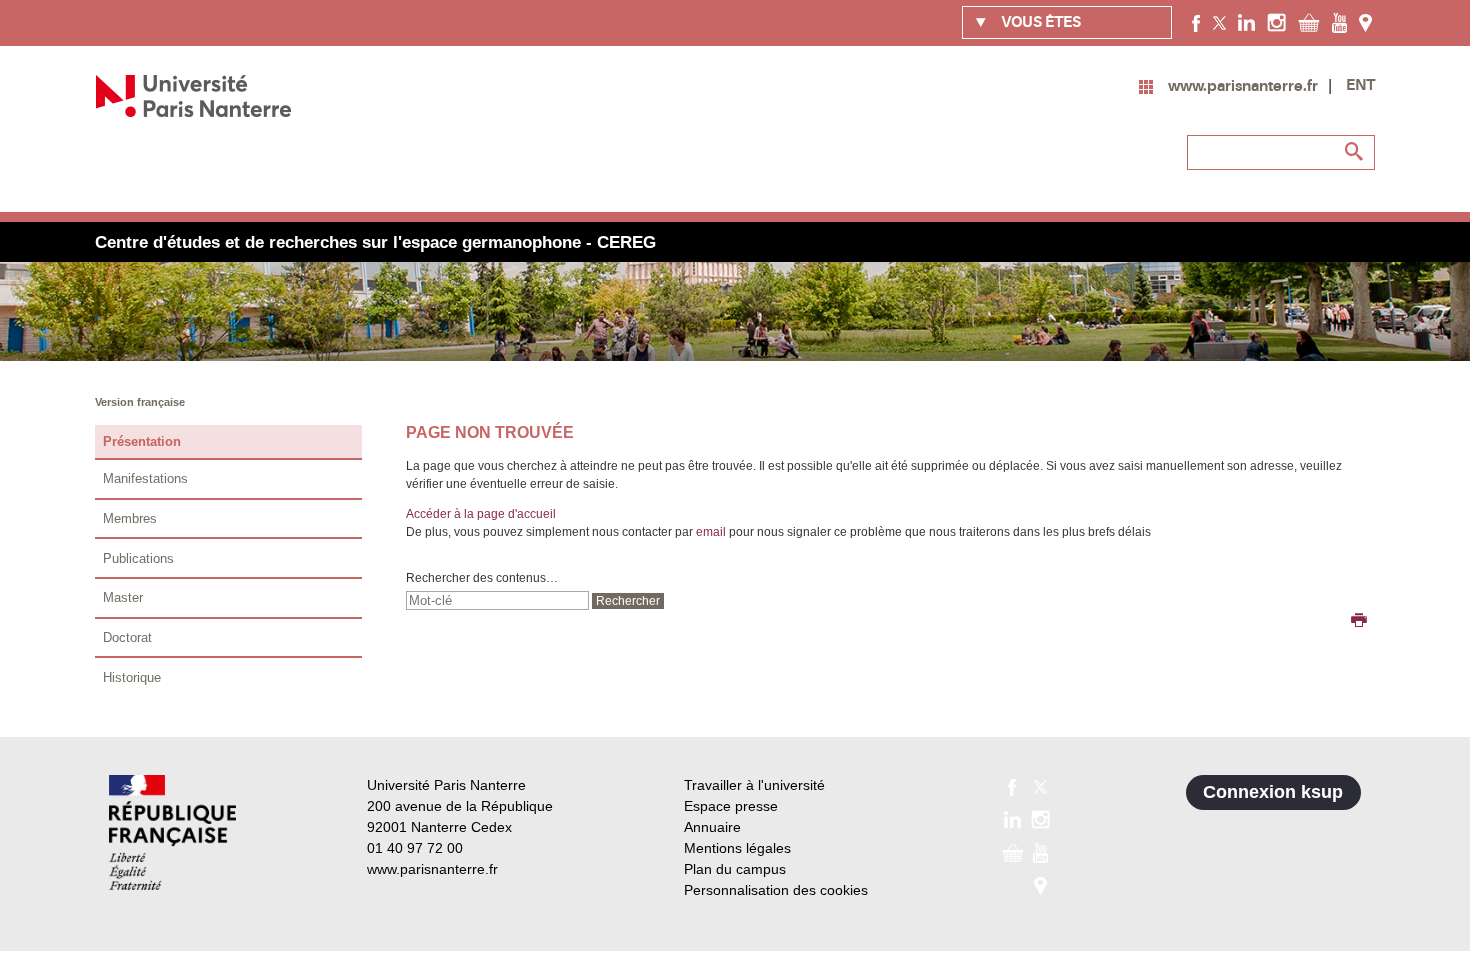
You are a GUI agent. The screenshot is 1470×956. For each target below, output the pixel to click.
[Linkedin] (1246, 22)
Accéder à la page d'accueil (481, 514)
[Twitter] (1219, 22)
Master (123, 597)
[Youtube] (1339, 22)
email (711, 532)
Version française (140, 402)
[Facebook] (1196, 22)
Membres (130, 518)
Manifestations (145, 478)
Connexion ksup (1273, 792)
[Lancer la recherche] (1355, 152)
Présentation (142, 441)
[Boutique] (1309, 22)
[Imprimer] (1359, 622)
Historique (132, 677)
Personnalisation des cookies (776, 890)
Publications (138, 558)
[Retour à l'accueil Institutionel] (172, 832)
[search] (497, 600)
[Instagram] (1276, 22)
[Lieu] (1365, 22)
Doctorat (127, 637)
